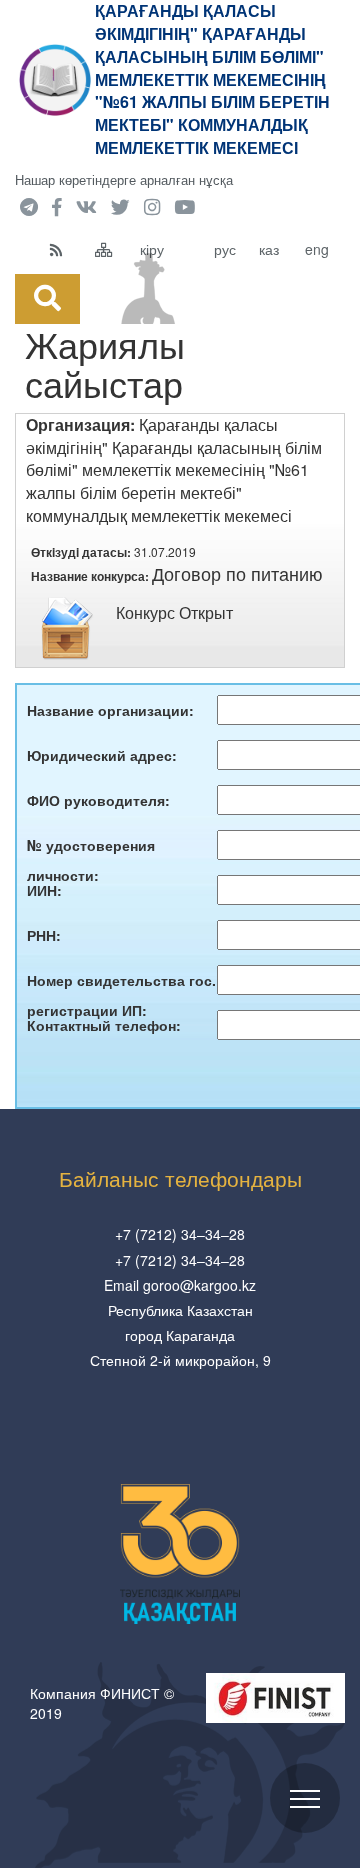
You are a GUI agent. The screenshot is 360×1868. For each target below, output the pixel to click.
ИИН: (44, 890)
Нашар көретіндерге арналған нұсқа (124, 179)
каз (269, 249)
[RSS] (67, 249)
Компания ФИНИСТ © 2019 (102, 1703)
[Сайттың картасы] (112, 249)
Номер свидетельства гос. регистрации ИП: (121, 982)
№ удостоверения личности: (91, 847)
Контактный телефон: (104, 1025)
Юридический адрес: (102, 755)
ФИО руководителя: (98, 800)
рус (225, 249)
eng (317, 249)
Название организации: (110, 710)
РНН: (44, 935)
